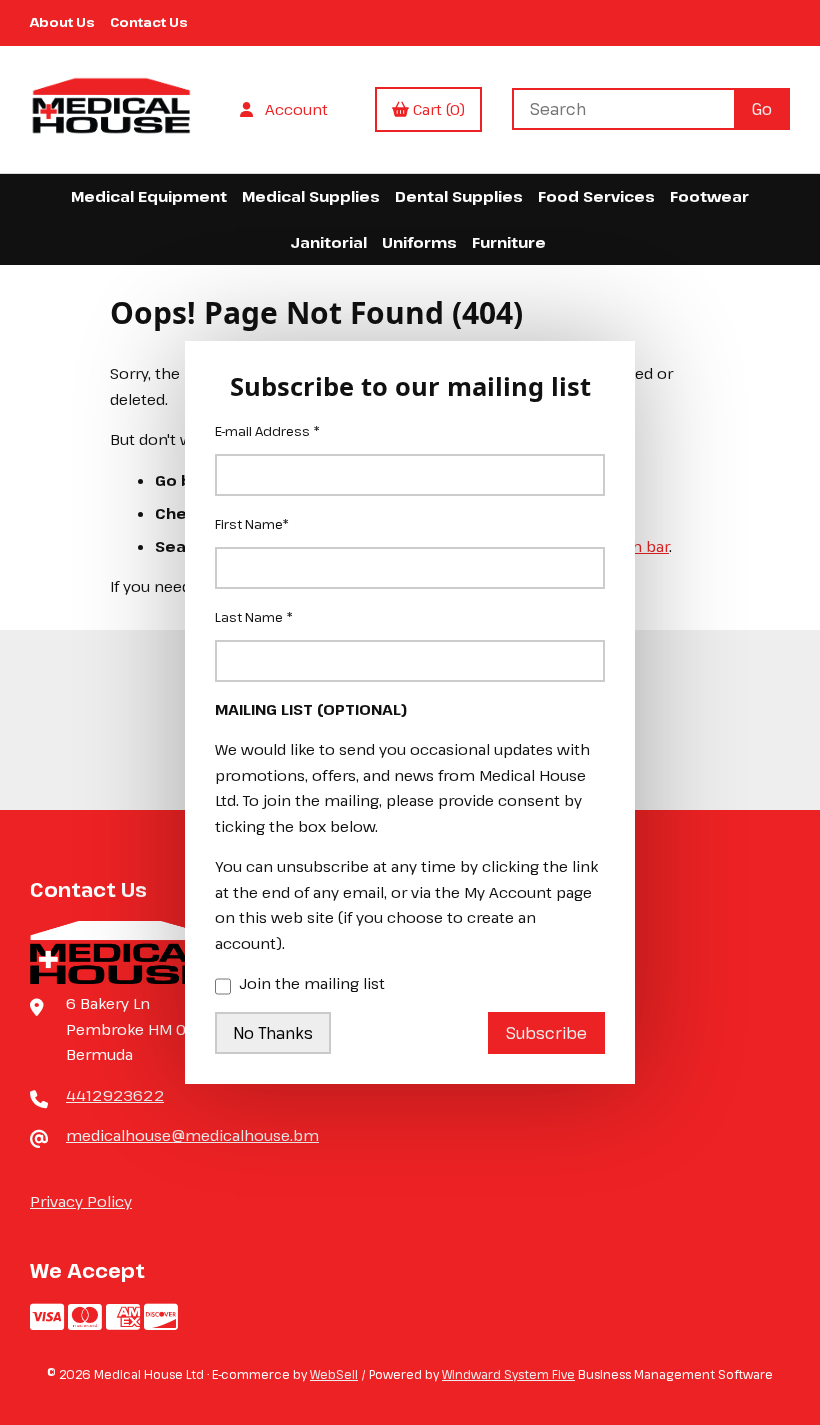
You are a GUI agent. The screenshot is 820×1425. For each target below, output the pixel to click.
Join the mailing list (312, 983)
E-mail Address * (267, 431)
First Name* (252, 524)
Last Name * (254, 617)
